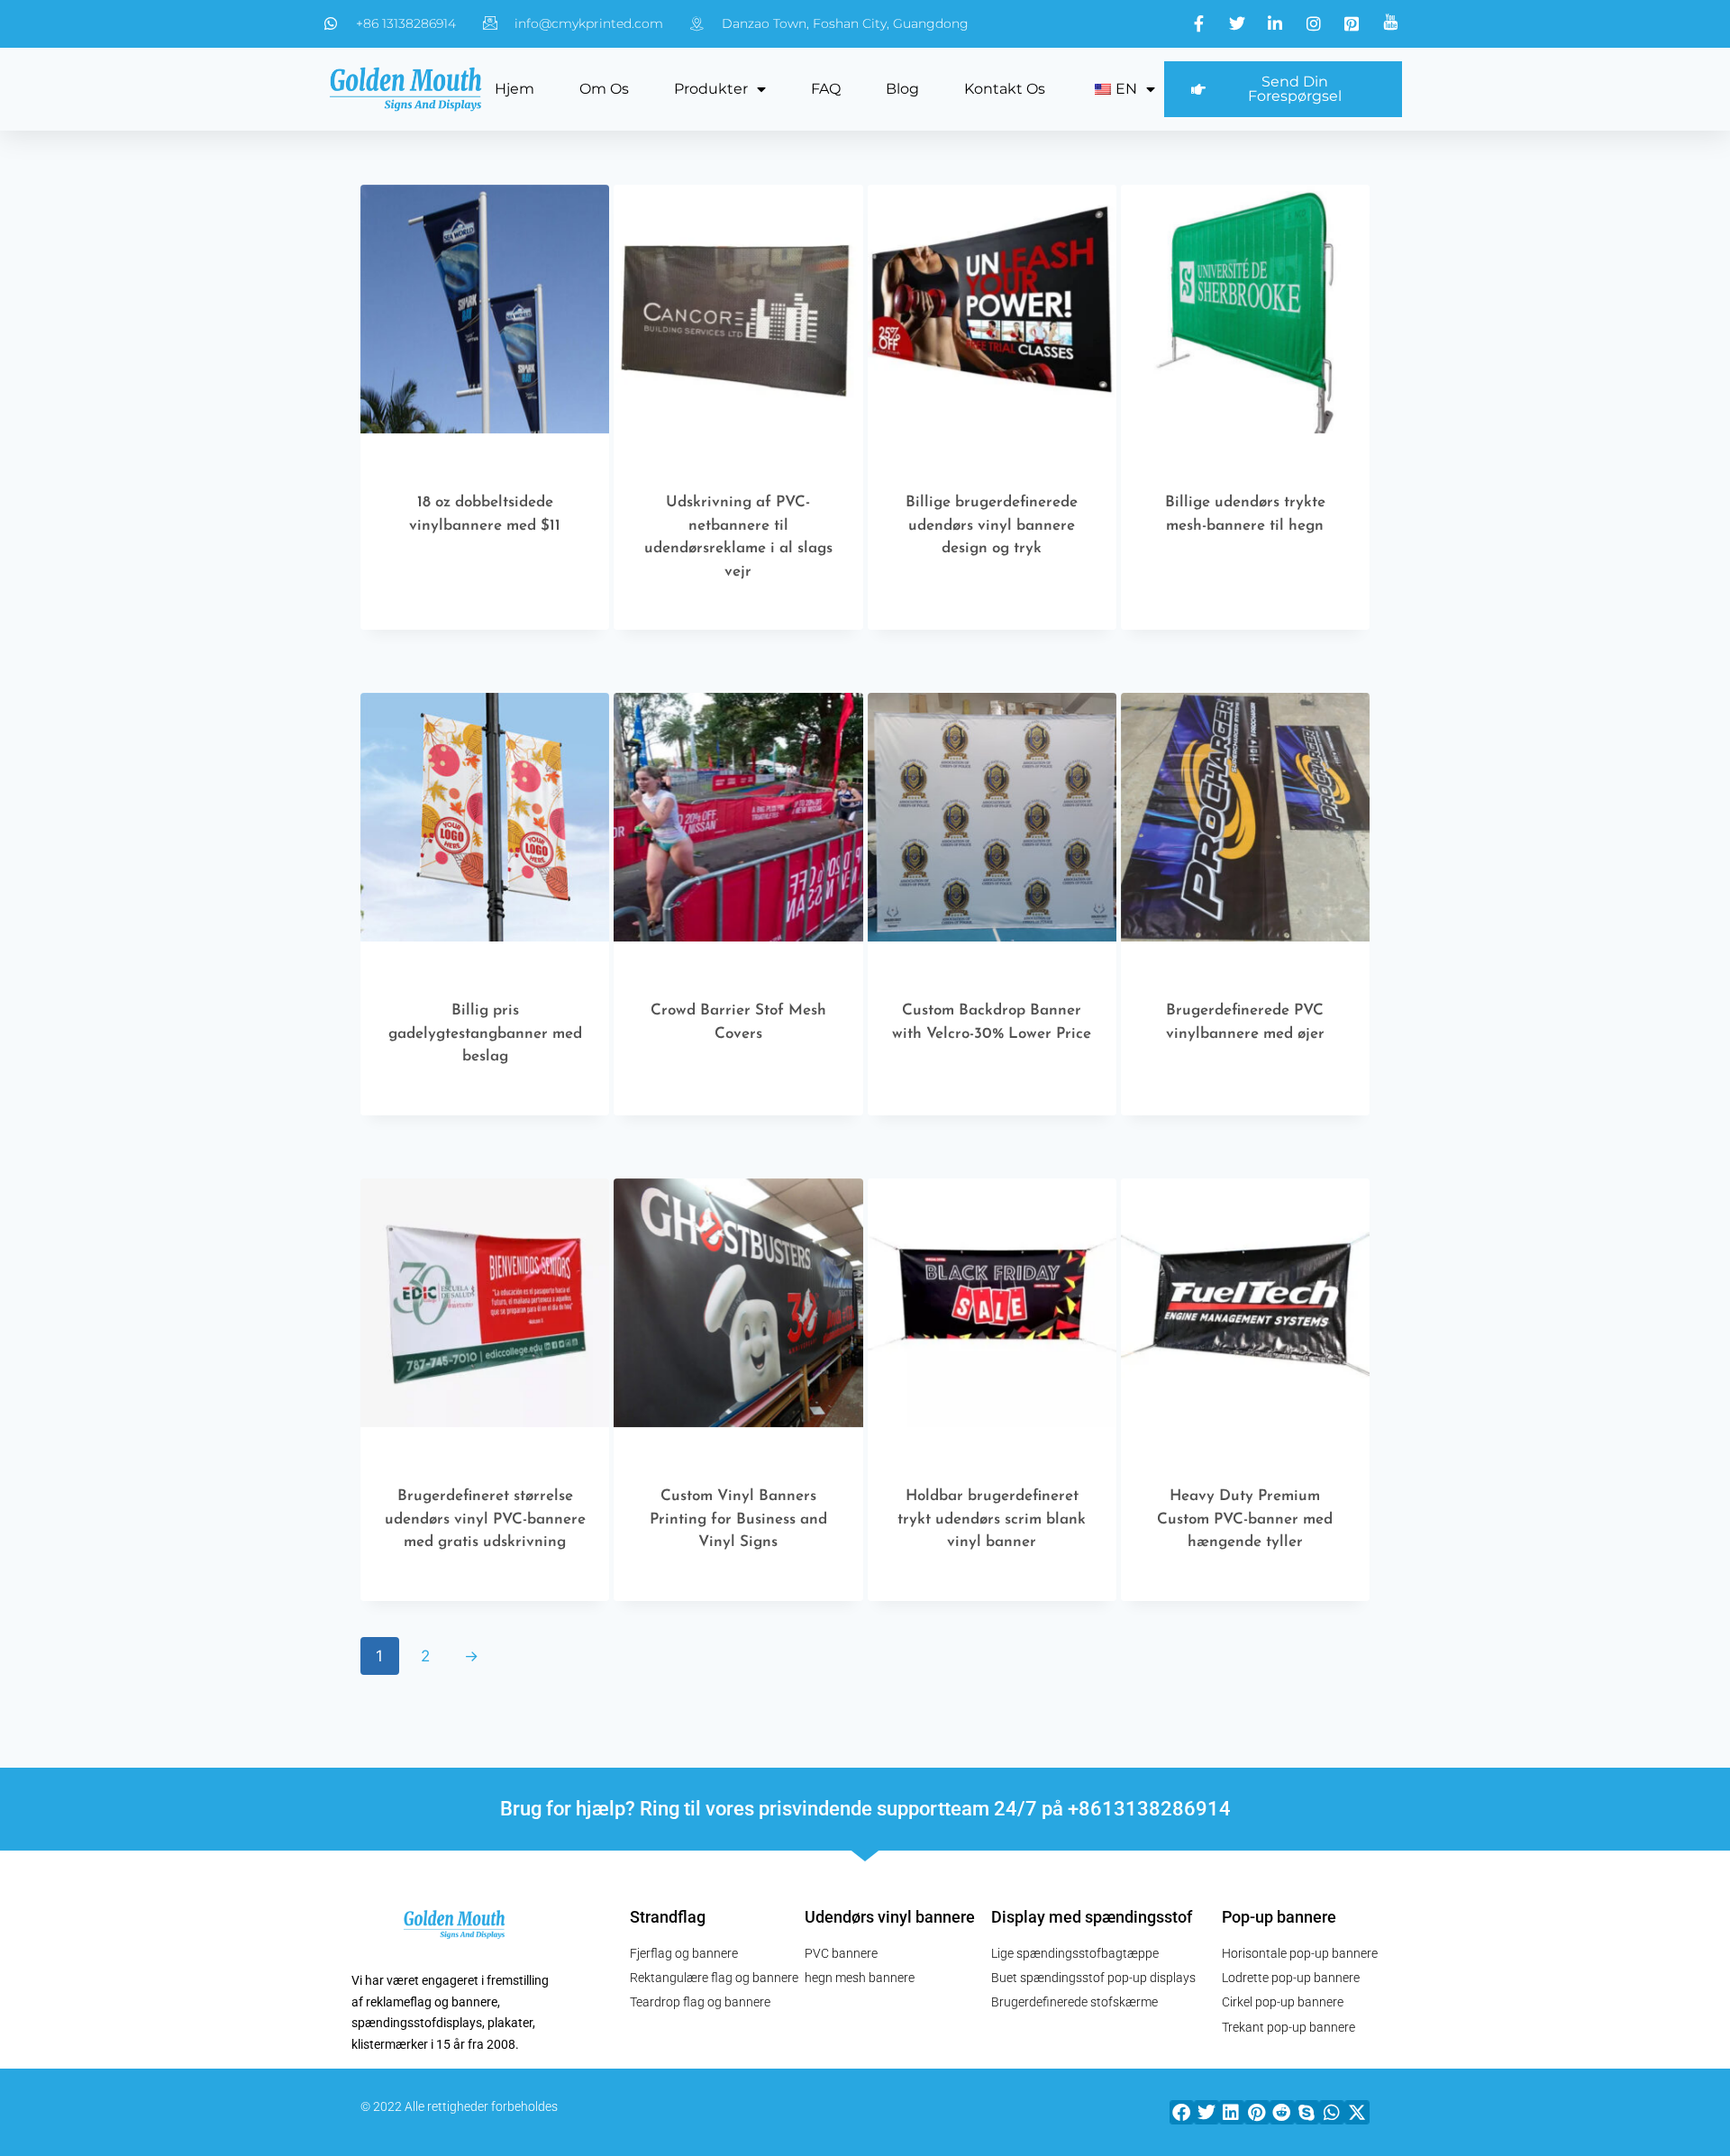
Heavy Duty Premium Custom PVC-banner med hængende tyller (1245, 1519)
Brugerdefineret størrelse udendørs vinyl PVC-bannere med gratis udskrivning (485, 1519)
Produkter (711, 89)
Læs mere (476, 601)
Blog (902, 89)
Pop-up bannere (1279, 1917)
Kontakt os (1005, 89)
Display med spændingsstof (1092, 1917)
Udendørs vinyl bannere (890, 1917)
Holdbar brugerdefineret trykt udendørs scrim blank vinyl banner (992, 1519)
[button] (1182, 2112)
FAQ (826, 89)
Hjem (514, 89)
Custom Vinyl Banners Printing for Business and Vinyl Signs (738, 1519)
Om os (604, 89)
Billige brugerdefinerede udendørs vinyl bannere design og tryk (992, 525)
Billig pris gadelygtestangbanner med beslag (485, 1033)
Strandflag (668, 1917)
